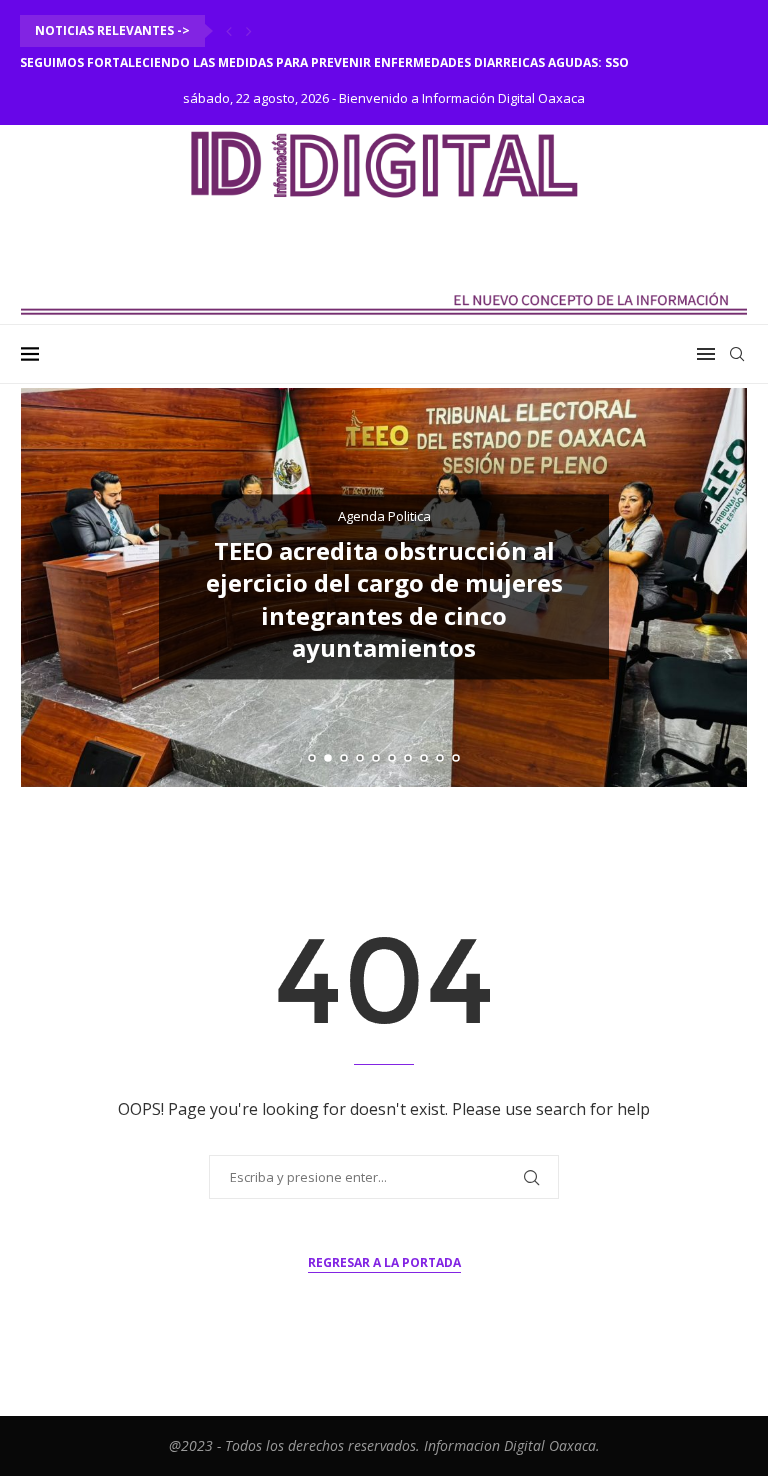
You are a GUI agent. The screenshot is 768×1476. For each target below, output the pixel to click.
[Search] (737, 354)
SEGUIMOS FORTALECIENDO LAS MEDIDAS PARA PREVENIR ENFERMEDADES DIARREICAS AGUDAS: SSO (324, 62)
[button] (229, 31)
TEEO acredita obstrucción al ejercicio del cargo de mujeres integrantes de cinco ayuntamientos (384, 599)
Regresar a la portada (384, 1262)
